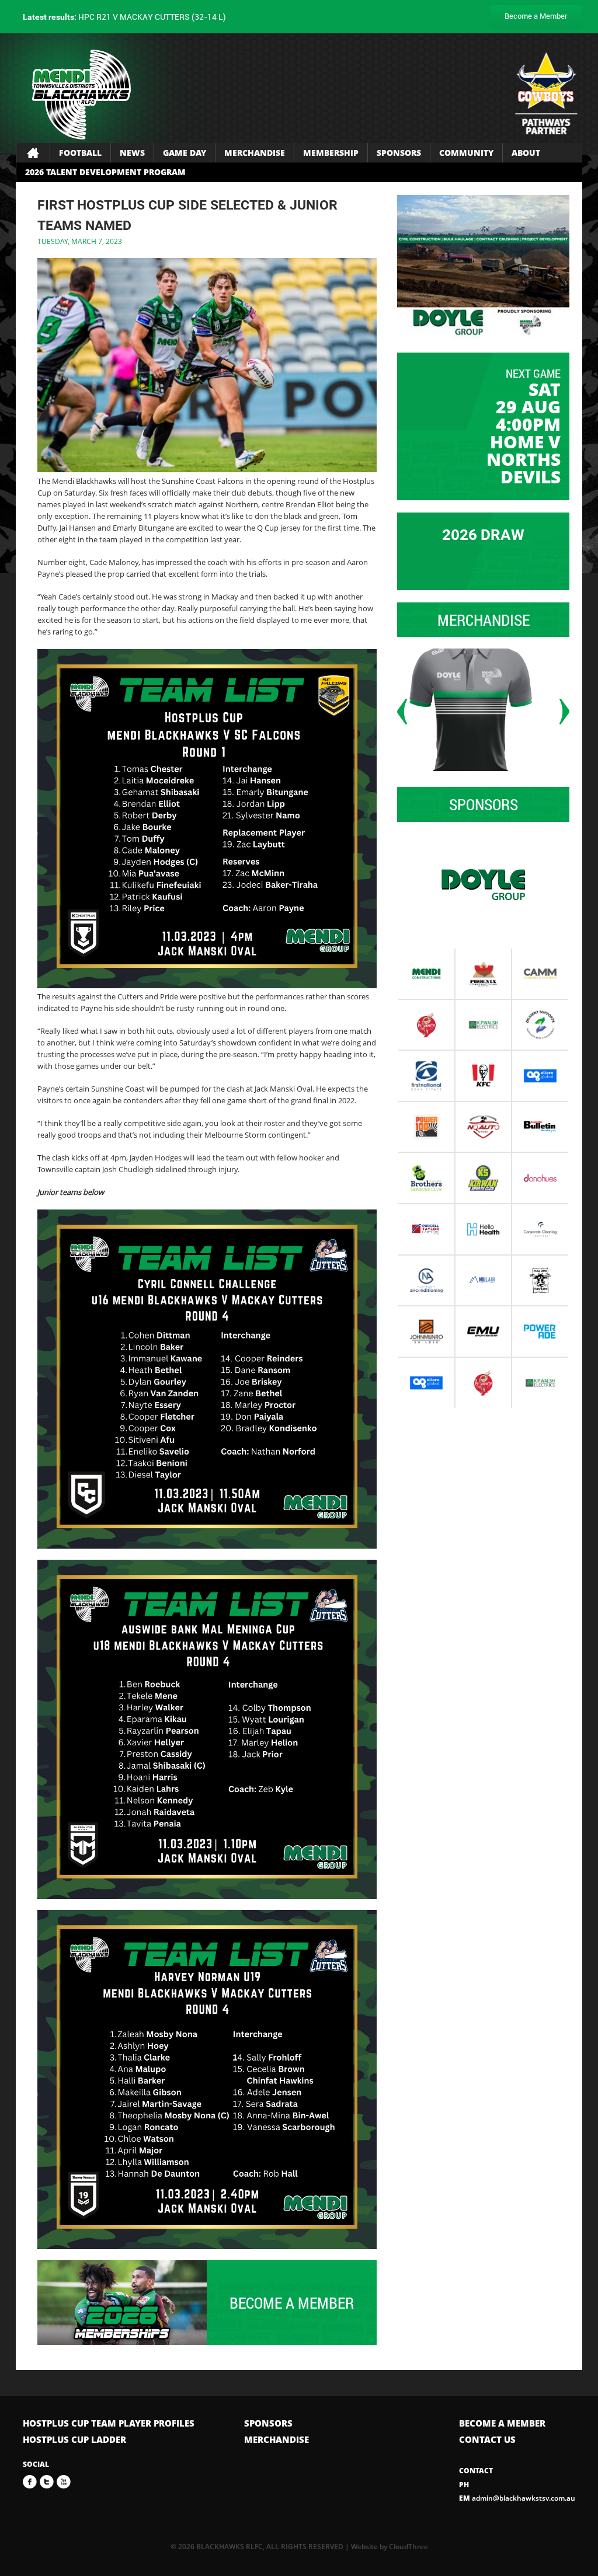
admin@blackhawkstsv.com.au (517, 2498)
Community (466, 153)
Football (80, 153)
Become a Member (536, 16)
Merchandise (255, 153)
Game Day (185, 153)
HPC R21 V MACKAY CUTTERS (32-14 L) (124, 17)
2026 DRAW (483, 535)
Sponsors (399, 153)
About (526, 153)
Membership (331, 153)
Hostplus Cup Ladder (74, 2439)
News (132, 153)
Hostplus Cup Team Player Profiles (109, 2423)
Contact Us (487, 2439)
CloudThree (408, 2547)
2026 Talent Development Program (105, 172)
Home (33, 153)
